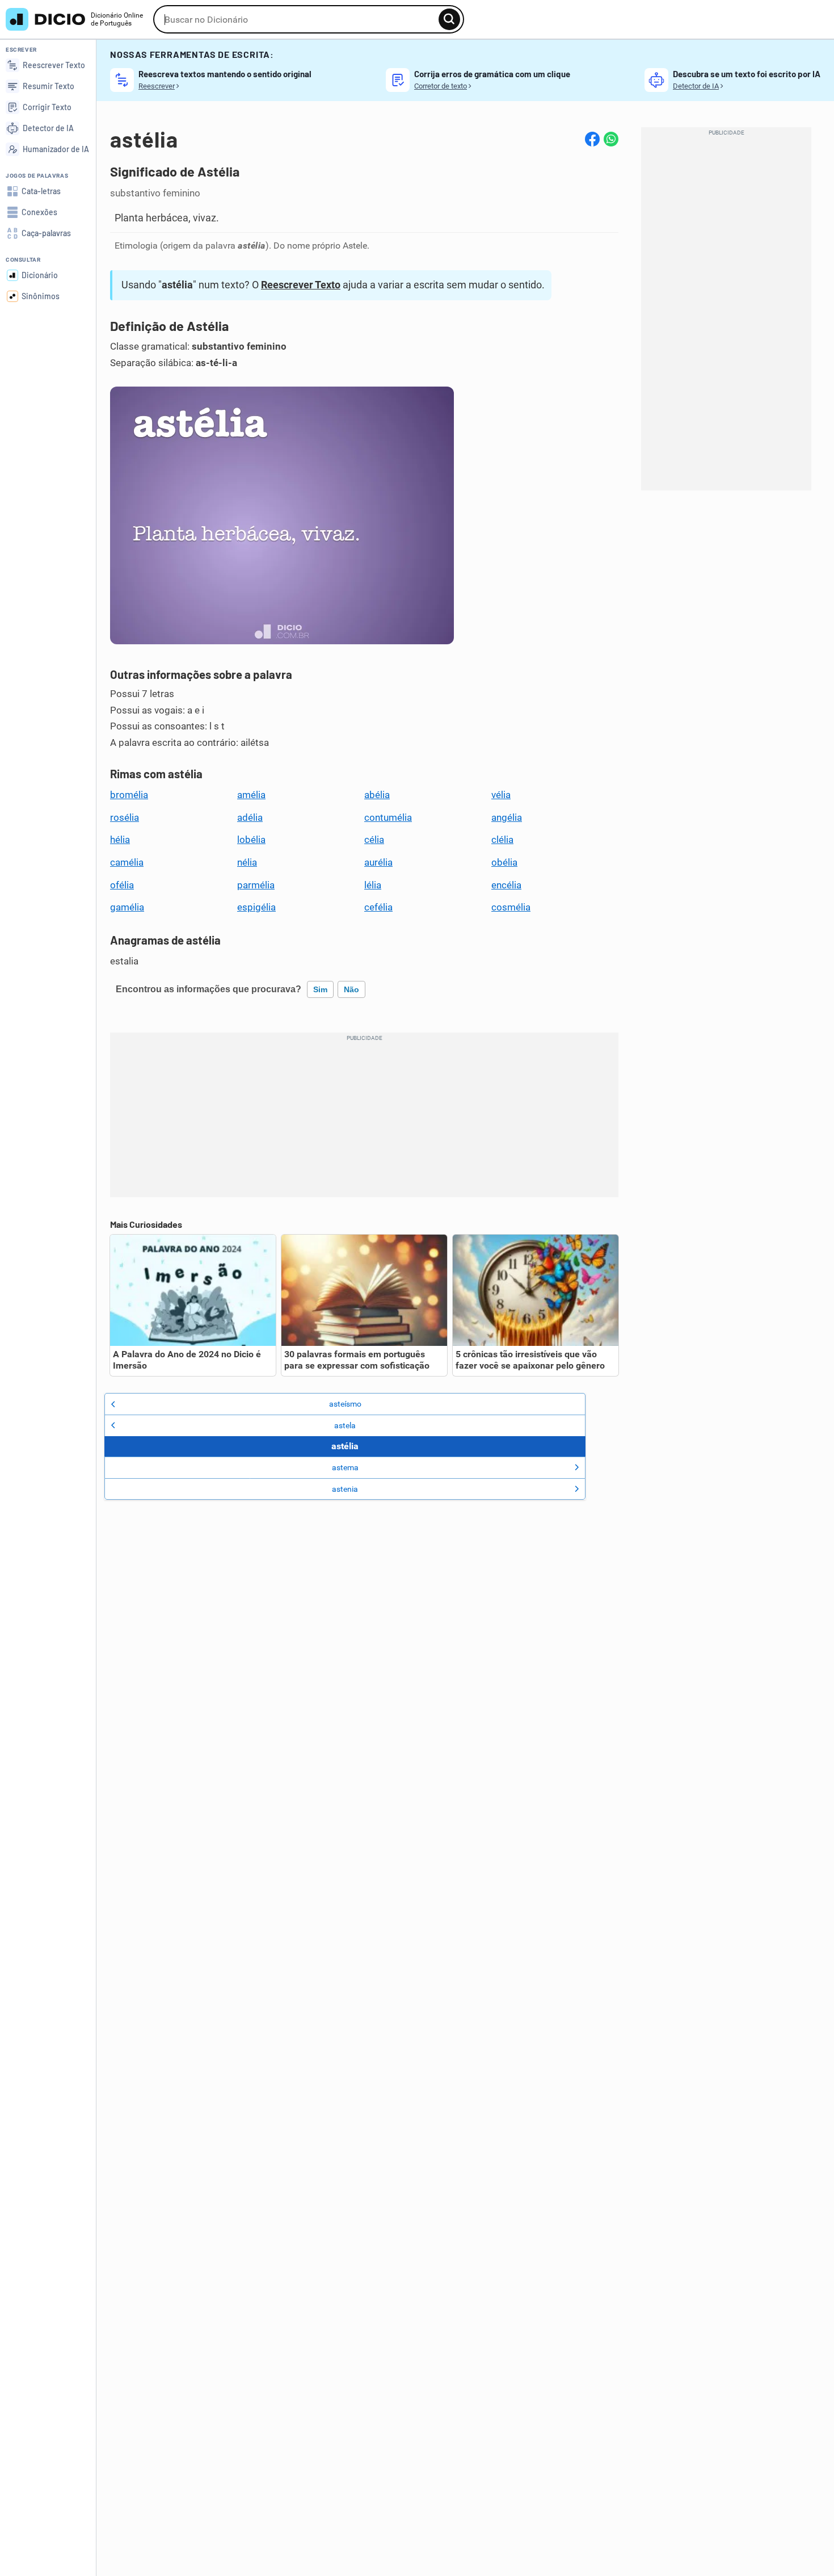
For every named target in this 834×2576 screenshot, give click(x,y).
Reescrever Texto (301, 285)
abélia (377, 795)
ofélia (122, 885)
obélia (504, 862)
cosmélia (511, 907)
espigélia (256, 907)
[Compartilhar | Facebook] (592, 139)
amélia (251, 795)
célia (374, 840)
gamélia (127, 907)
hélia (120, 840)
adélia (250, 817)
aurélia (378, 862)
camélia (127, 862)
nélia (247, 862)
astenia (345, 1489)
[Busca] (449, 19)
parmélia (256, 885)
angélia (507, 817)
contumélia (388, 817)
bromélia (129, 795)
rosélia (125, 817)
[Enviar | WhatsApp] (611, 139)
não (351, 989)
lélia (373, 885)
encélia (506, 885)
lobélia (251, 840)
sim (320, 989)
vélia (501, 795)
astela (345, 1425)
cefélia (378, 907)
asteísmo (345, 1404)
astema (345, 1467)
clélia (502, 840)
